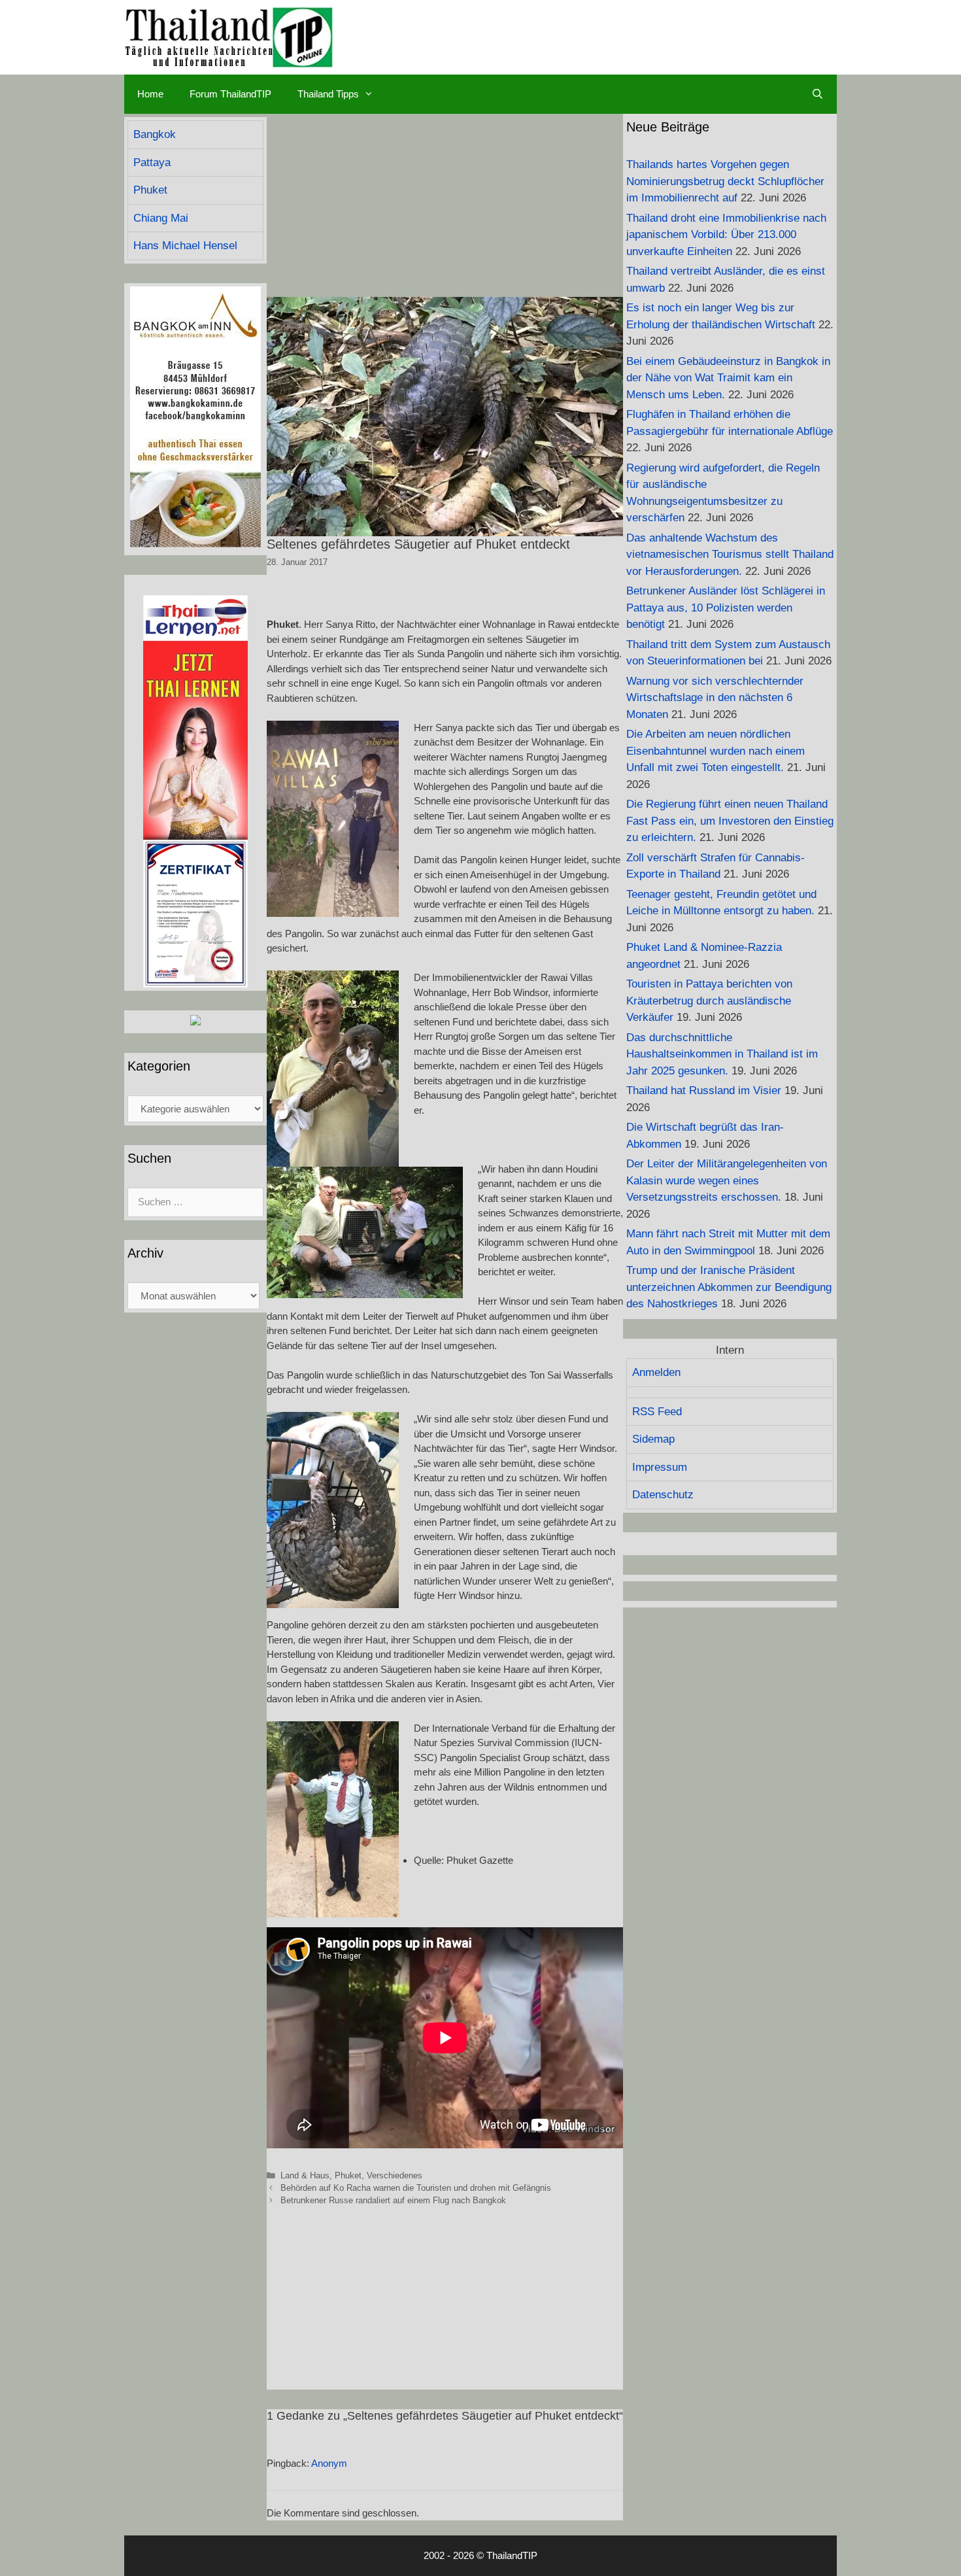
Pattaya (152, 163)
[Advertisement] (445, 205)
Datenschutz (663, 1495)
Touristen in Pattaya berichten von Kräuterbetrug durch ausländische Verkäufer (709, 1001)
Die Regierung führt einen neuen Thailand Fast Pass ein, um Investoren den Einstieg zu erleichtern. (730, 821)
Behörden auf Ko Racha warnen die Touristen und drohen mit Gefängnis (416, 2188)
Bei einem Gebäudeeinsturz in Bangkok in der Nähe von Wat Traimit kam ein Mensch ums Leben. (728, 378)
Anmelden (656, 1372)
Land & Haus (305, 2175)
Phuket (348, 2175)
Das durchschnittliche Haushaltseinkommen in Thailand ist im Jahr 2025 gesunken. (722, 1054)
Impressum (660, 1467)
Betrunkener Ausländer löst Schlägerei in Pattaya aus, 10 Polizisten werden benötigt (726, 608)
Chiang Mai (161, 218)
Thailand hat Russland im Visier (704, 1091)
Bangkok (155, 134)
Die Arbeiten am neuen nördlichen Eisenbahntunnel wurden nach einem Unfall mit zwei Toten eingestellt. (716, 751)
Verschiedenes (395, 2175)
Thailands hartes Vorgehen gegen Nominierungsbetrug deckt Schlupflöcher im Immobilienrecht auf (725, 181)
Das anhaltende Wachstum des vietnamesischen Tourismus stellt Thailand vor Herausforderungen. (730, 555)
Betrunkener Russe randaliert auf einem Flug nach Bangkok (393, 2200)
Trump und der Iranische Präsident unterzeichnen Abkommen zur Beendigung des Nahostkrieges (729, 1287)
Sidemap (653, 1439)
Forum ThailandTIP (230, 94)
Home (150, 94)
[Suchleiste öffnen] (818, 94)
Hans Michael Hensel (185, 246)
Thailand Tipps (328, 94)
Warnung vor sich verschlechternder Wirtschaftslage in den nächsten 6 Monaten (715, 698)
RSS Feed (657, 1412)
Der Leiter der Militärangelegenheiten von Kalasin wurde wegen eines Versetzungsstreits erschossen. (727, 1180)
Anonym (329, 2463)
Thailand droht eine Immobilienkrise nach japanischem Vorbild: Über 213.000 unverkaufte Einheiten (726, 235)
